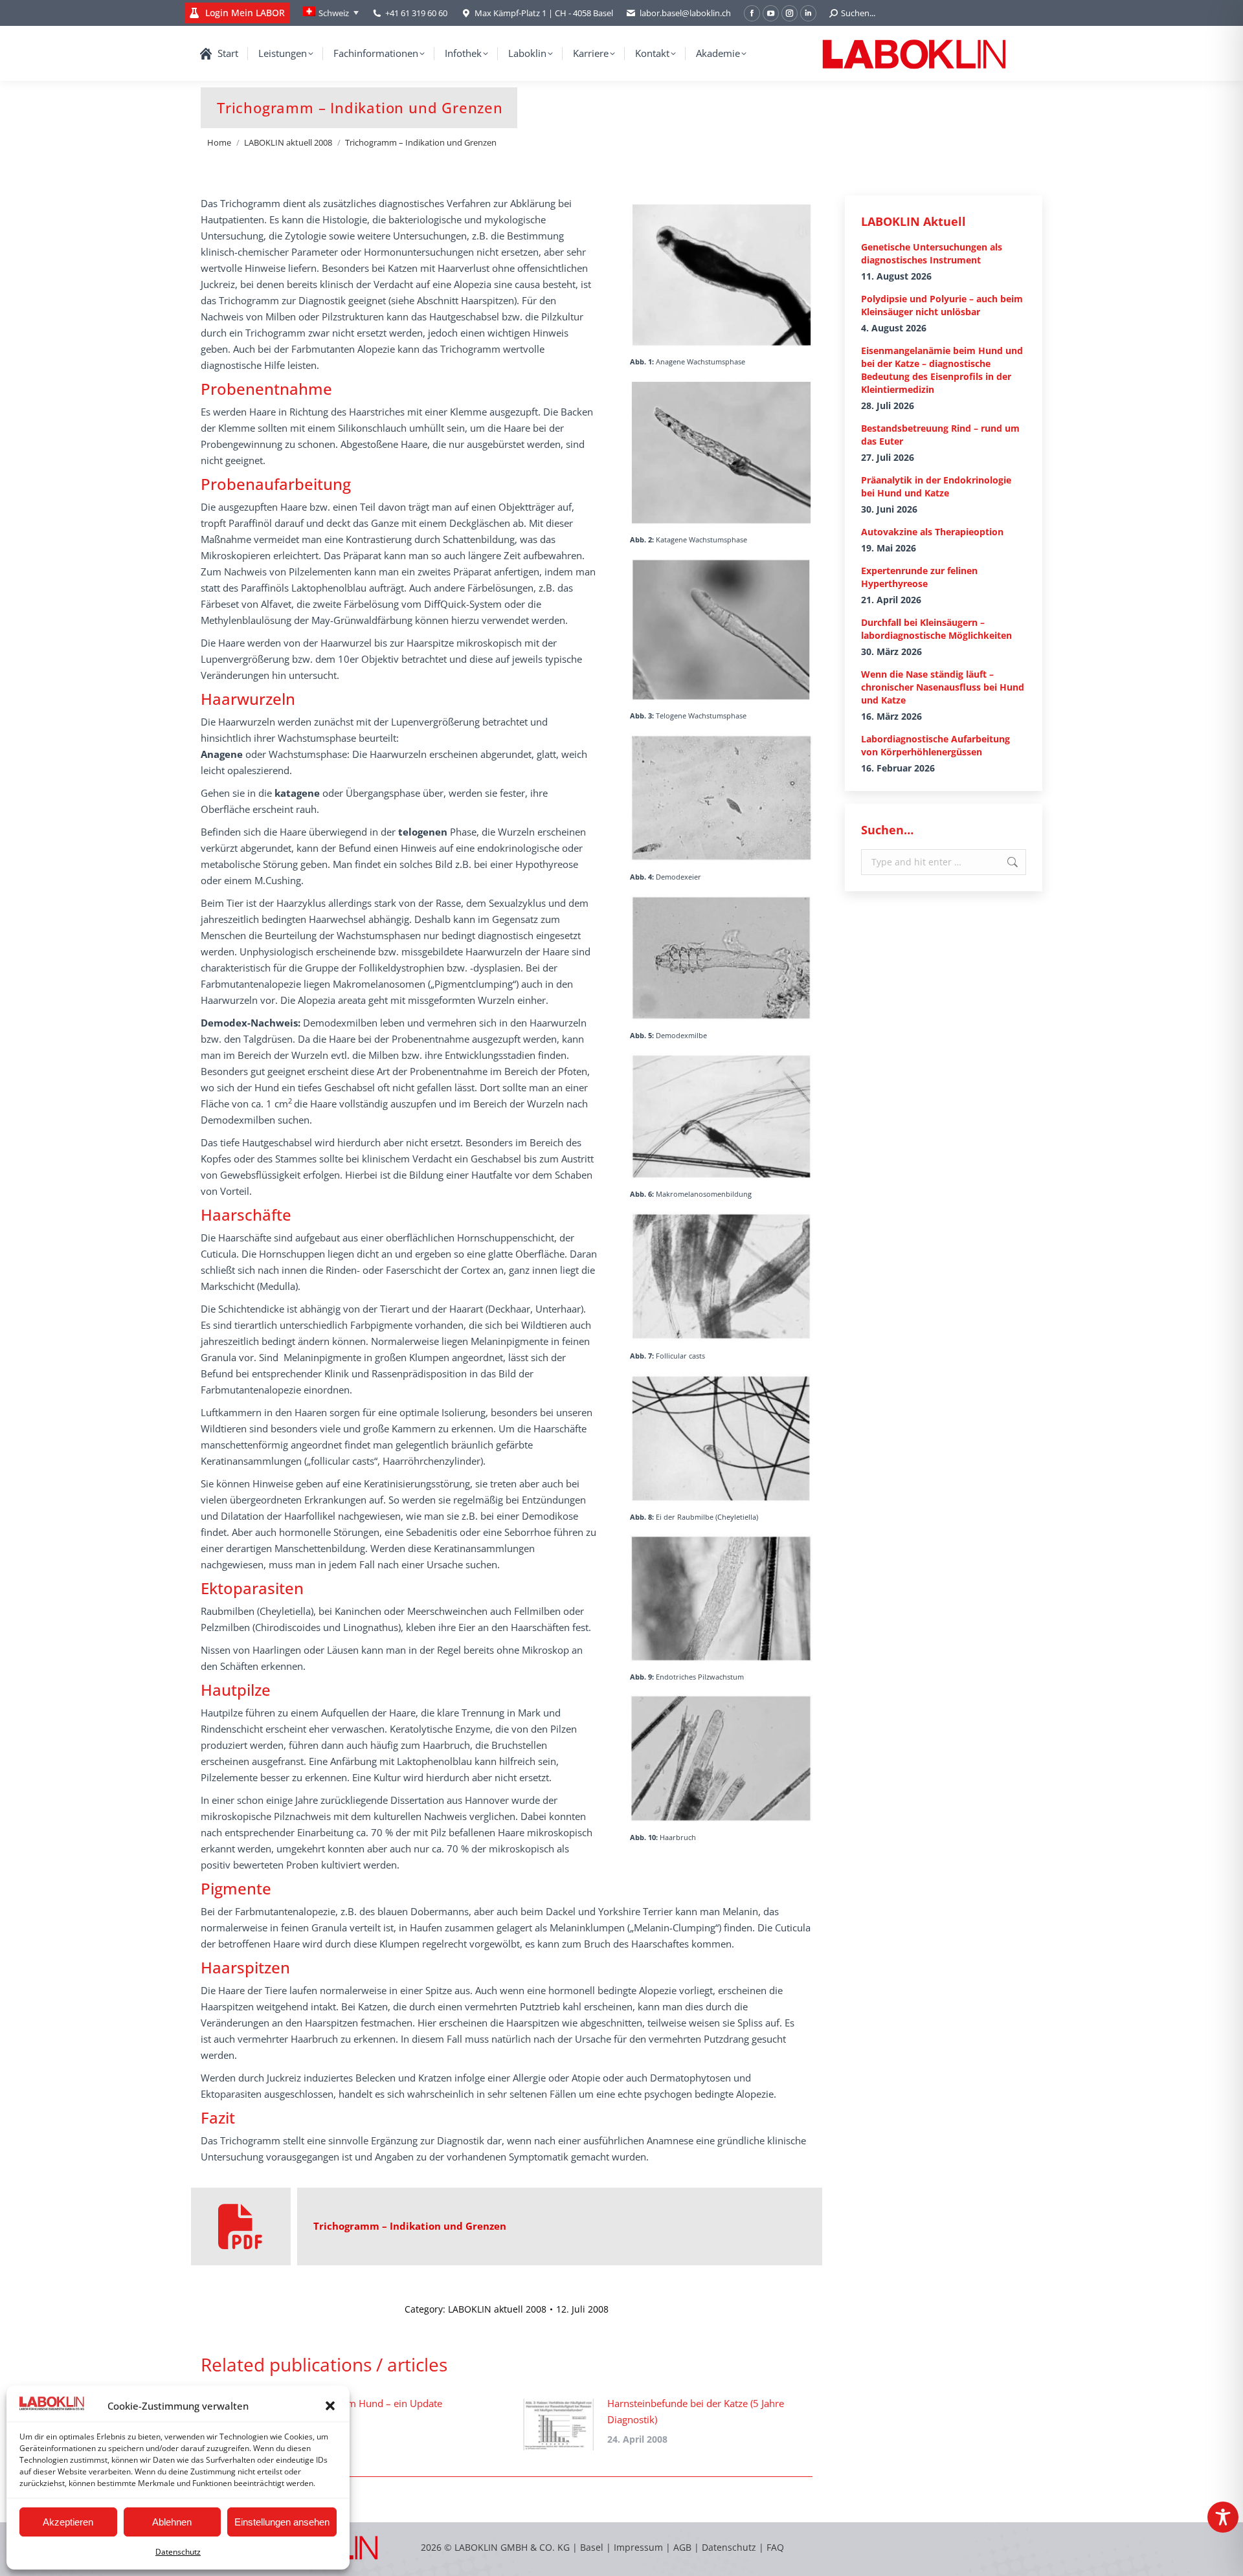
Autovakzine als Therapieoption (932, 532)
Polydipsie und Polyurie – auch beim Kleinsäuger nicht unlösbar (942, 305)
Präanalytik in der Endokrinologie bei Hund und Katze (936, 486)
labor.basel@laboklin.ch (685, 13)
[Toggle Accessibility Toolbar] (1223, 2517)
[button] (330, 2406)
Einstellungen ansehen (282, 2522)
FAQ (775, 2547)
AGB (684, 2547)
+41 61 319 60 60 (416, 13)
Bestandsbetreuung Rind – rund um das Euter (940, 435)
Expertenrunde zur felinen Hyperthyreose (919, 577)
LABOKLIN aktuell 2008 (497, 2309)
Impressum (638, 2547)
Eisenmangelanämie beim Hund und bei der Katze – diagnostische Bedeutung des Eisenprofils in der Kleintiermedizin (942, 370)
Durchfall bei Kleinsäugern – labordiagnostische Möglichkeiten (936, 629)
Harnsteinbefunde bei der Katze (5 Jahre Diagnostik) (696, 2411)
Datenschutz (178, 2552)
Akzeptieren (68, 2522)
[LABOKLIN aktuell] (241, 2226)
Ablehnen (172, 2522)
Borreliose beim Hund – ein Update (364, 2403)
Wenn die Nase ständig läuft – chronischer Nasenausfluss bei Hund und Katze (943, 687)
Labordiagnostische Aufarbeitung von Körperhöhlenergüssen (935, 745)
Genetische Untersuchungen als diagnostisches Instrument (932, 253)
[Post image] (559, 2425)
